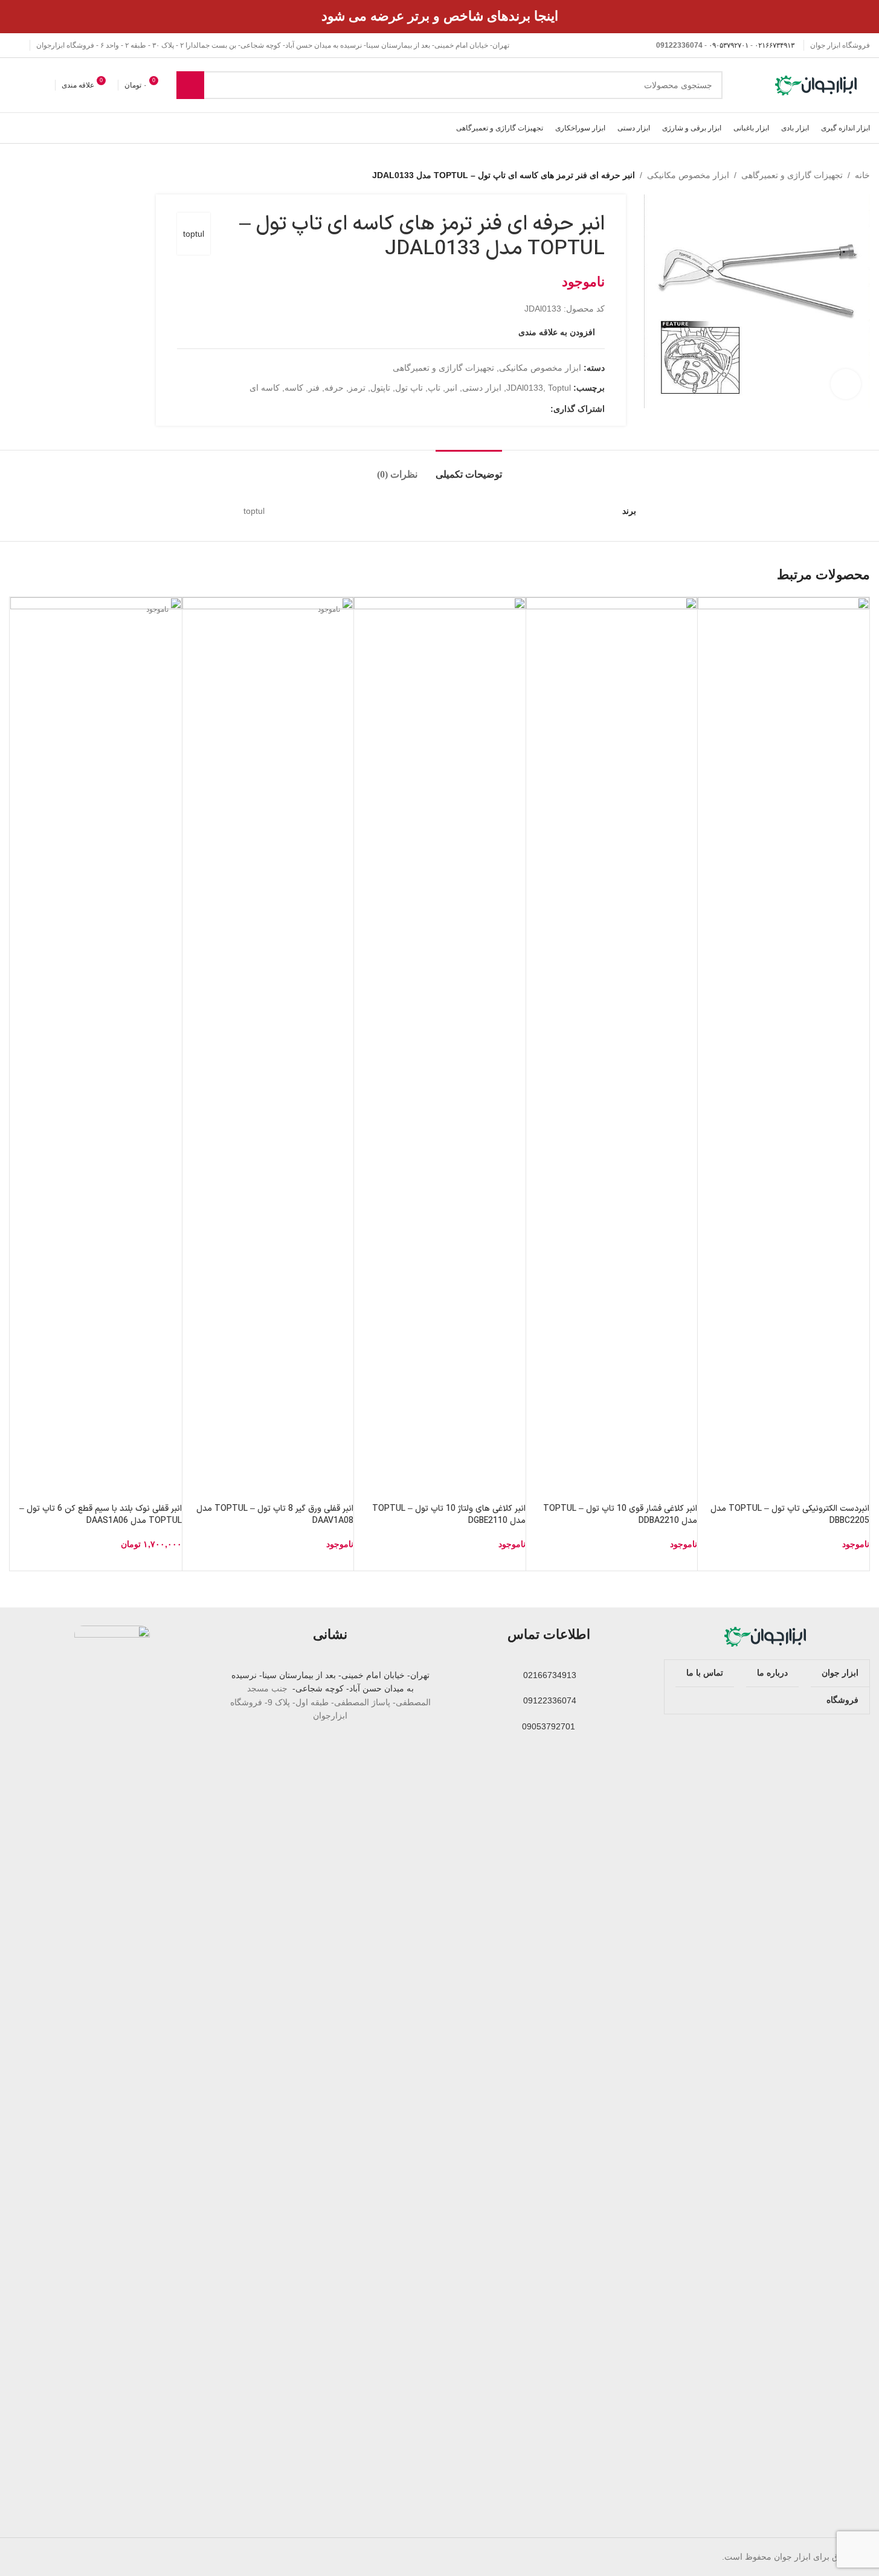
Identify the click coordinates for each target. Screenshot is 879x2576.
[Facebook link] (543, 409)
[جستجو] (190, 85)
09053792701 (549, 1726)
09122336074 (549, 1700)
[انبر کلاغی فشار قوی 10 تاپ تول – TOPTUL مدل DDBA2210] (612, 1050)
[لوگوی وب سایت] (817, 85)
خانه (862, 175)
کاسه (294, 388)
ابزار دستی (482, 388)
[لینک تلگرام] (485, 409)
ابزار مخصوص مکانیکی (688, 175)
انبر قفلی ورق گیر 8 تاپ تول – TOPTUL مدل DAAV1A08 (275, 1515)
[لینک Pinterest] (514, 409)
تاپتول (380, 388)
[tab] (469, 468)
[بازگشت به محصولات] (31, 175)
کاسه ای (265, 388)
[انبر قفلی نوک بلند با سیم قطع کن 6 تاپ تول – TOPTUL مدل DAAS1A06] (96, 1050)
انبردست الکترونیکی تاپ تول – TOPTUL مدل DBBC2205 (790, 1515)
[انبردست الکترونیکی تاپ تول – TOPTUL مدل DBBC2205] (784, 1050)
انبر (451, 388)
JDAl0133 (525, 388)
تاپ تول (409, 388)
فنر (314, 388)
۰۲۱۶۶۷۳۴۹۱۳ (774, 45)
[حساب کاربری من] (14, 85)
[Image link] (767, 1636)
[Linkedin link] (500, 409)
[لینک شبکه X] (529, 409)
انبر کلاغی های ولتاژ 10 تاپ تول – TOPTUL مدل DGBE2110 (449, 1515)
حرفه (334, 388)
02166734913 (549, 1675)
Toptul (559, 388)
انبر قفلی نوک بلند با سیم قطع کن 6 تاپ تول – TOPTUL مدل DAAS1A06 (101, 1515)
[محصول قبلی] (45, 175)
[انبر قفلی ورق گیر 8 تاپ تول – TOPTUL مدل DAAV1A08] (268, 1050)
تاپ (434, 388)
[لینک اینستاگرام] (16, 46)
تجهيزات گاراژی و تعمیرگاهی (792, 175)
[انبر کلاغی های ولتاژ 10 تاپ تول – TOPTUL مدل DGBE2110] (440, 1050)
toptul (194, 234)
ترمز (357, 388)
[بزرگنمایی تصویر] (846, 384)
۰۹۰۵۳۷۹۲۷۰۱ (729, 45)
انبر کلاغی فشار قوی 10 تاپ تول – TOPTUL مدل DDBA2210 (620, 1515)
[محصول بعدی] (16, 175)
